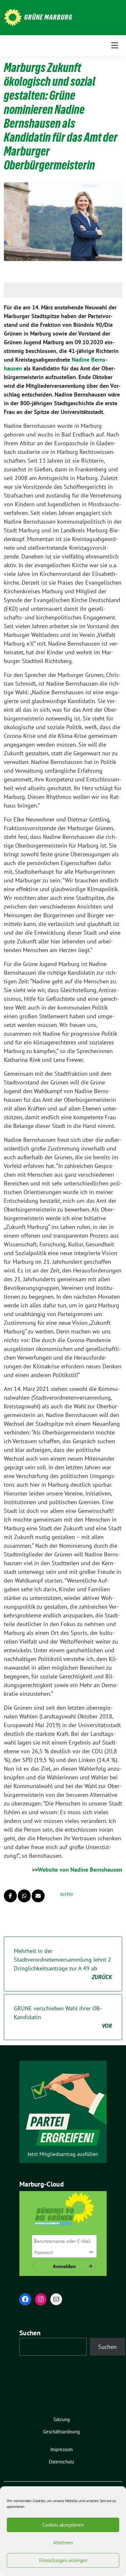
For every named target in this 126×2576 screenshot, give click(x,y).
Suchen (30, 2333)
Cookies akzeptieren (63, 2525)
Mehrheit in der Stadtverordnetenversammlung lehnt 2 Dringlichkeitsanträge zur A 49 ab (63, 1964)
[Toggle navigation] (115, 45)
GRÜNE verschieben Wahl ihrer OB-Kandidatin (63, 2017)
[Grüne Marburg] (13, 17)
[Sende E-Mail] (38, 1896)
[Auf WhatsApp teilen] (24, 1896)
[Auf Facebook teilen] (10, 1896)
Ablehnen (63, 2543)
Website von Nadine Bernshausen (80, 1870)
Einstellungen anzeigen (63, 2560)
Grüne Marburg (48, 17)
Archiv (67, 1894)
